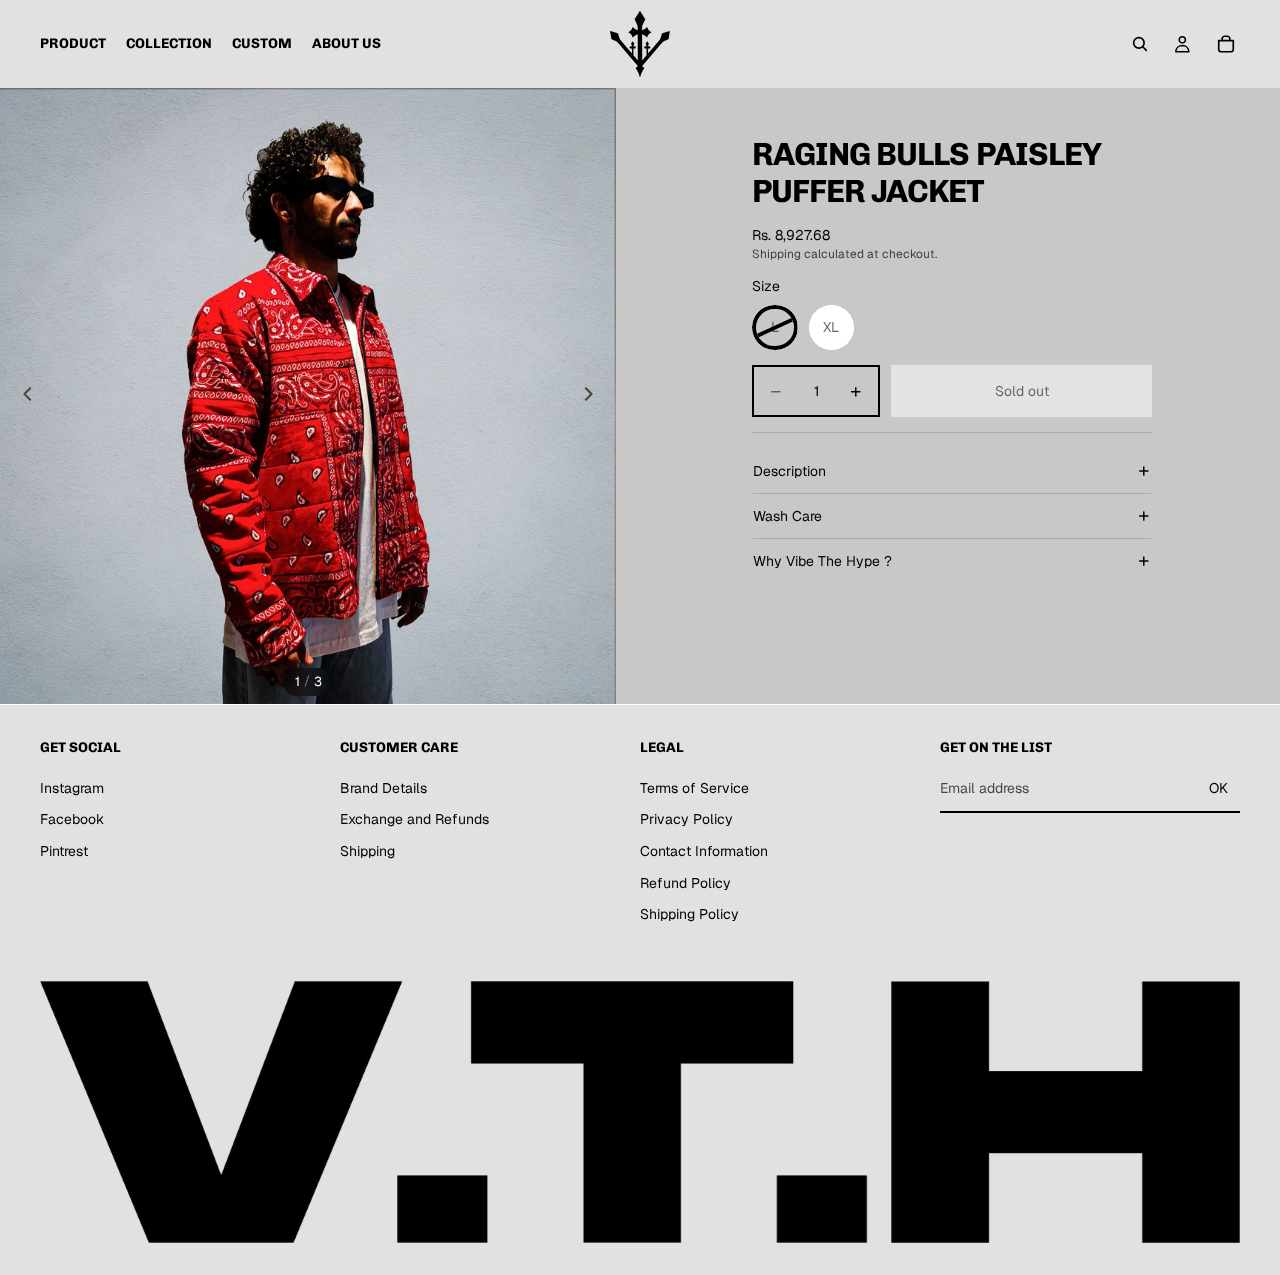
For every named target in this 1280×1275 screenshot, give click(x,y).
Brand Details (383, 788)
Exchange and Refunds (414, 819)
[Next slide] (594, 396)
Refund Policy (685, 882)
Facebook (72, 819)
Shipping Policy (689, 914)
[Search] (1140, 44)
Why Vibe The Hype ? (822, 561)
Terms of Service (694, 788)
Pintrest (64, 851)
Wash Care (787, 516)
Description (789, 471)
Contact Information (704, 851)
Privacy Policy (686, 819)
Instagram (72, 788)
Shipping (367, 851)
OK (1218, 788)
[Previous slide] (22, 396)
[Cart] (1226, 44)
